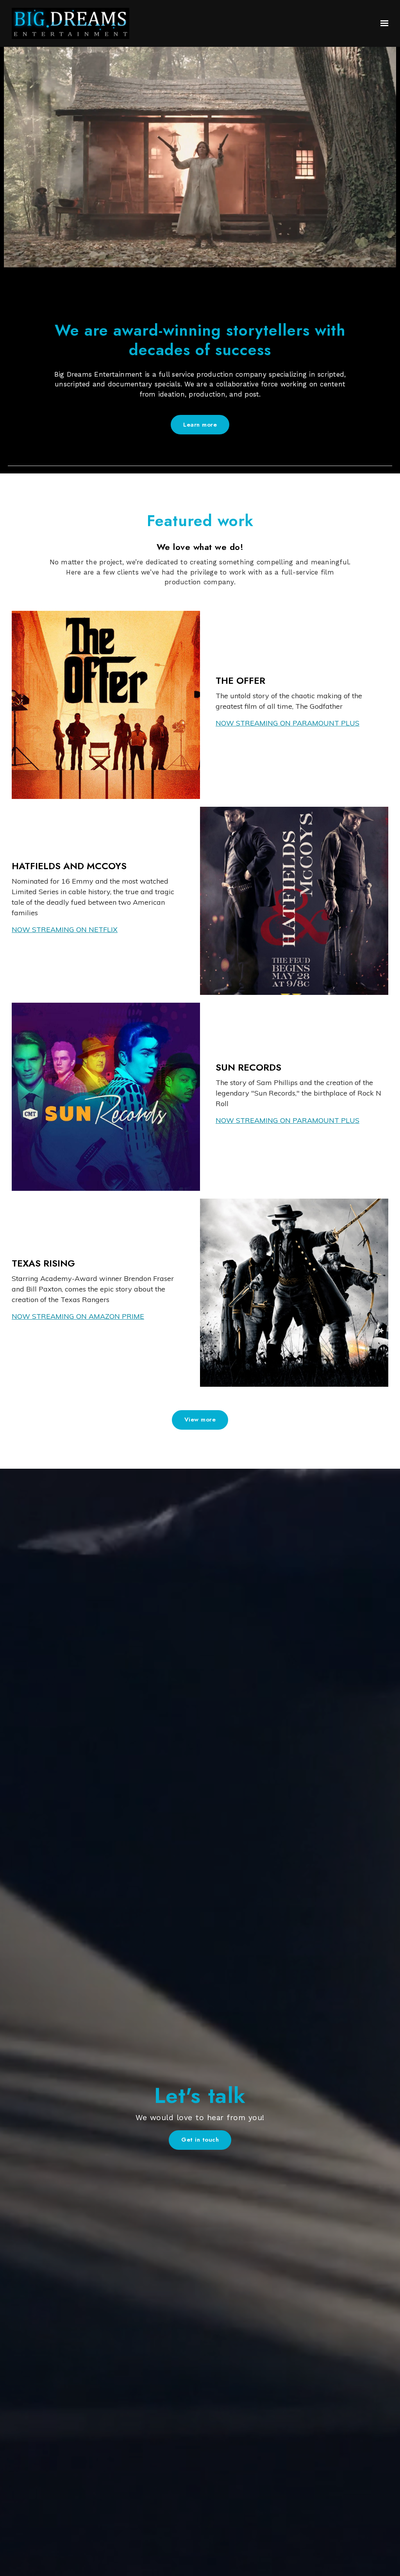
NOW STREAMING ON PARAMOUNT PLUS (287, 723)
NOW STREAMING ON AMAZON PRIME (78, 1316)
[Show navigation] (382, 23)
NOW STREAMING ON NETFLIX (65, 930)
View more (200, 1420)
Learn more (200, 425)
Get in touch (200, 2140)
